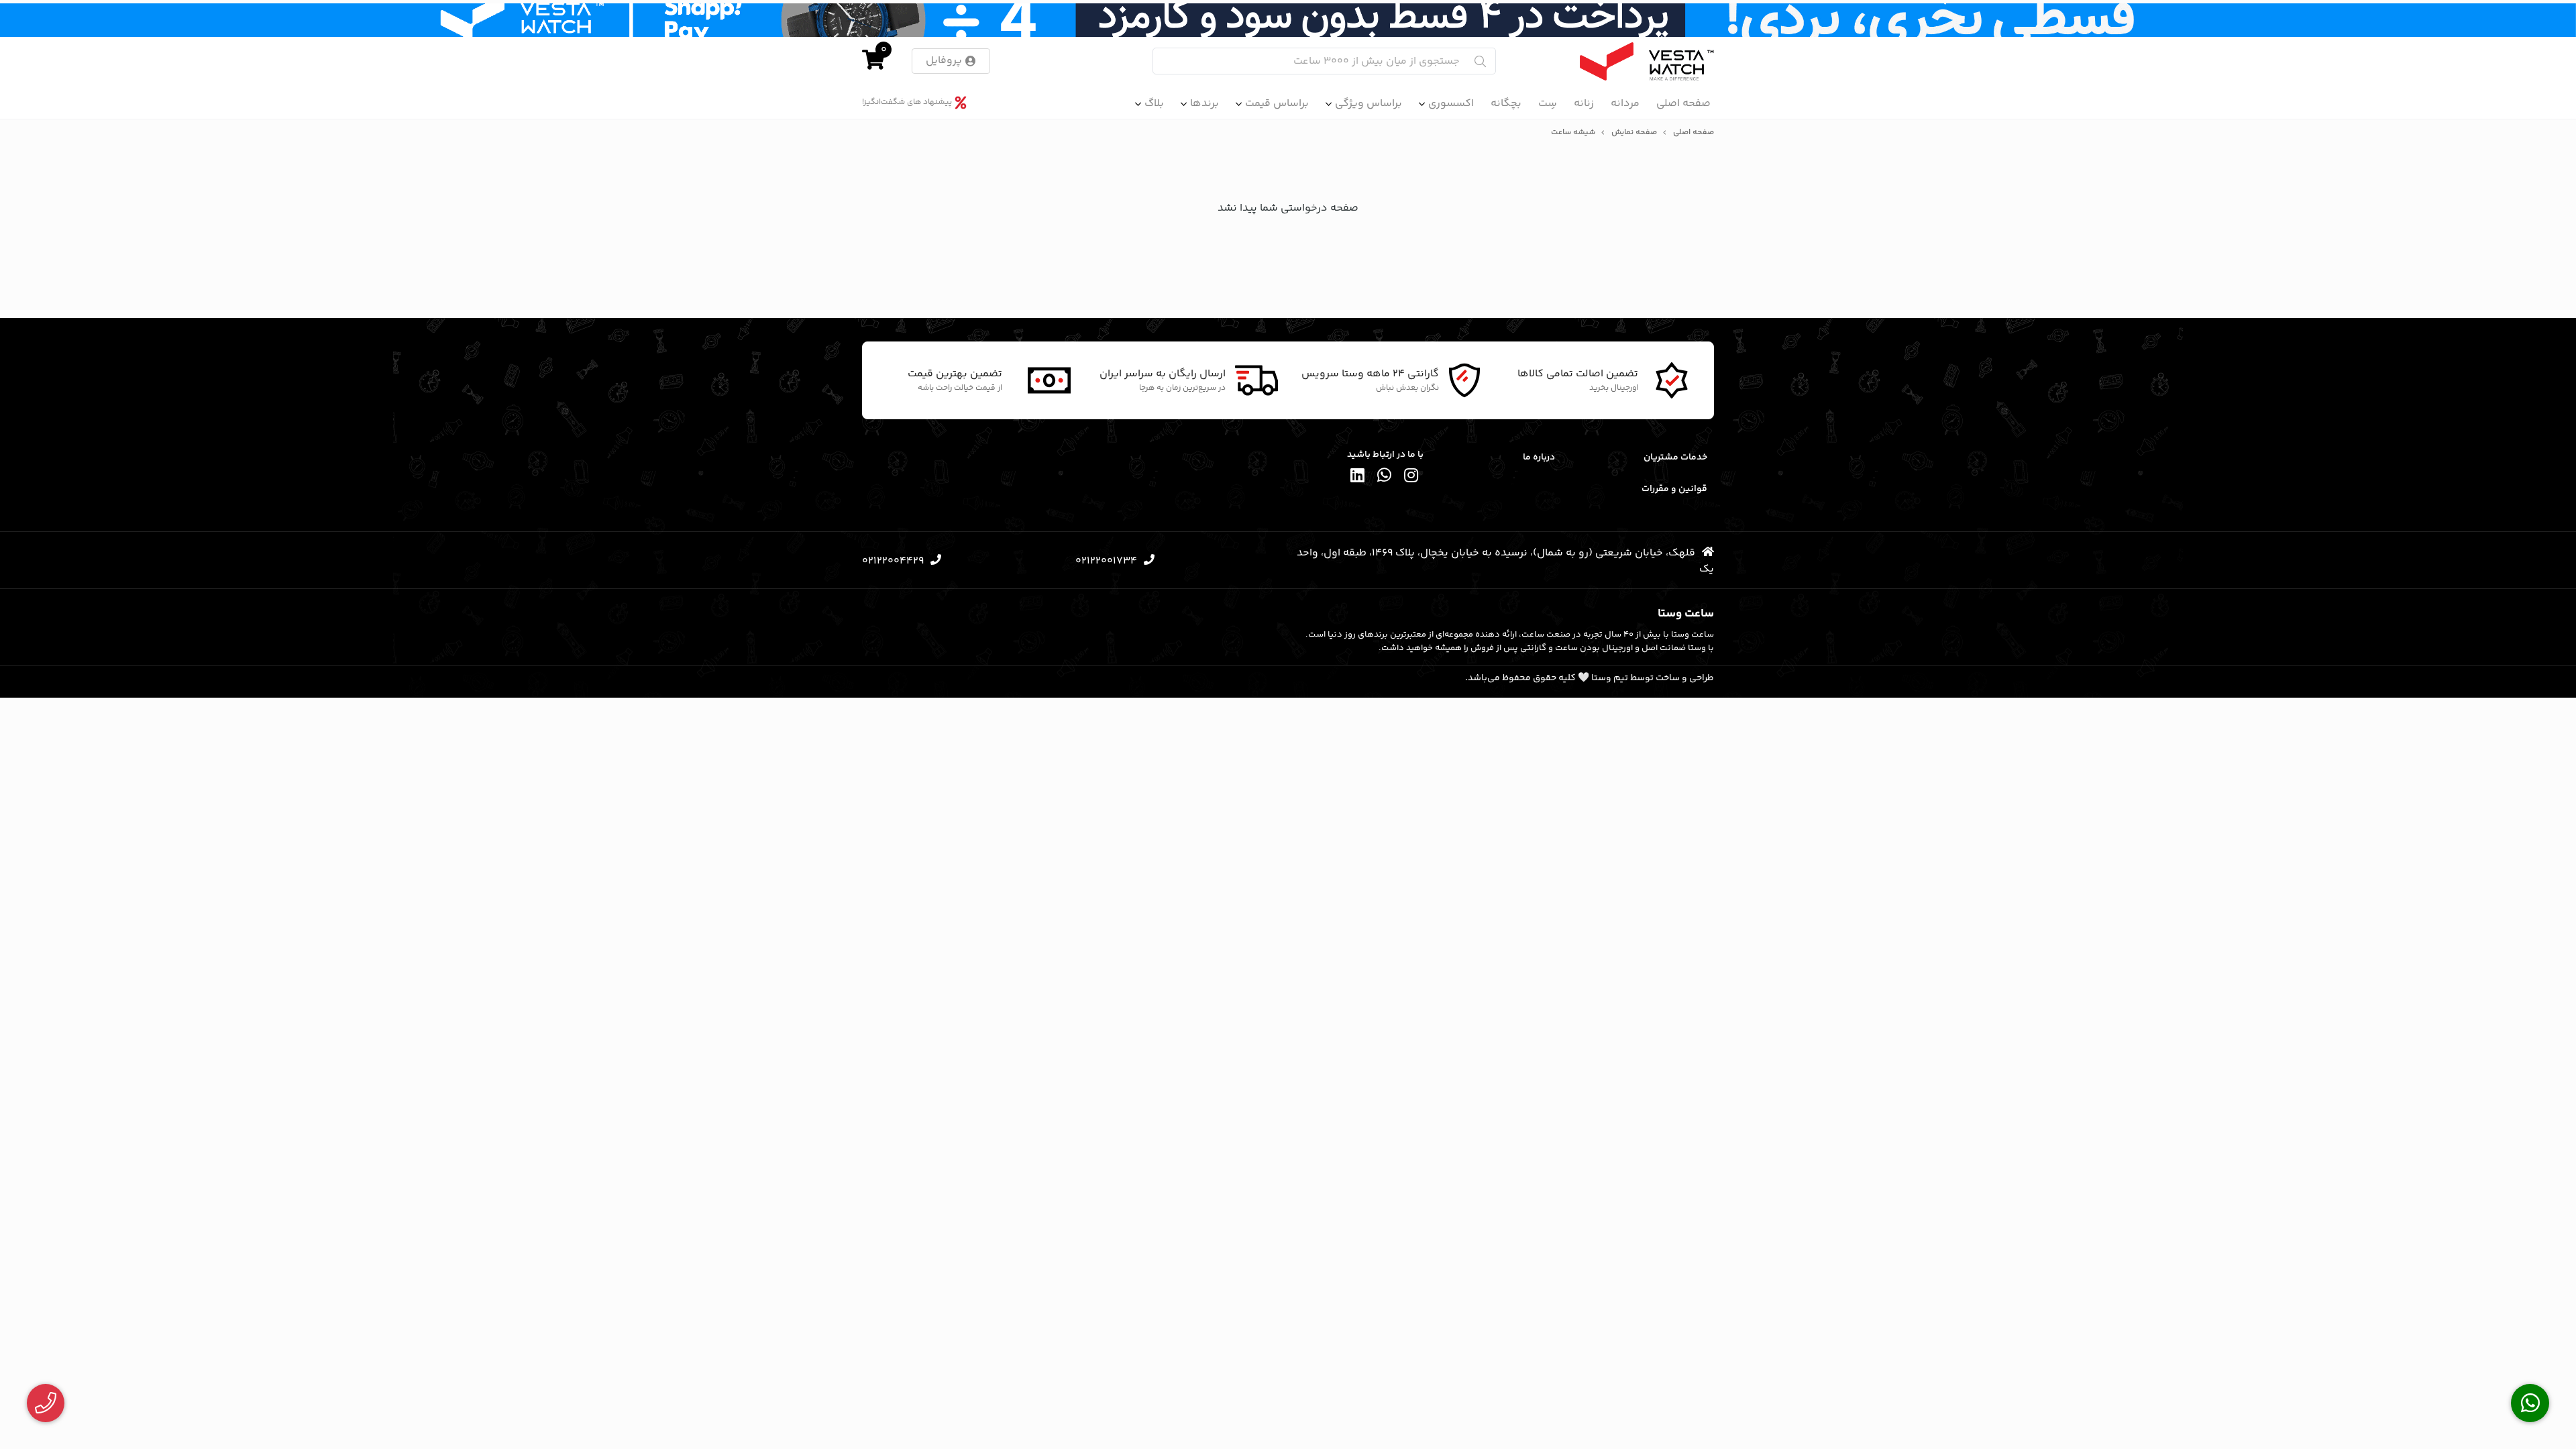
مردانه (1625, 104)
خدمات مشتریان (1675, 458)
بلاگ (1154, 104)
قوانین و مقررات (1674, 489)
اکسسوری (1451, 104)
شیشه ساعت (1573, 133)
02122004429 (893, 561)
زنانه (1584, 104)
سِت (1548, 104)
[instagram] (1411, 477)
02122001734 (1106, 561)
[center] (1480, 61)
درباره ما (1539, 458)
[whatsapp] (1385, 477)
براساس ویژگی (1368, 104)
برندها (1204, 104)
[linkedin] (1358, 477)
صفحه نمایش (1634, 133)
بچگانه (1506, 104)
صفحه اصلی (1683, 104)
